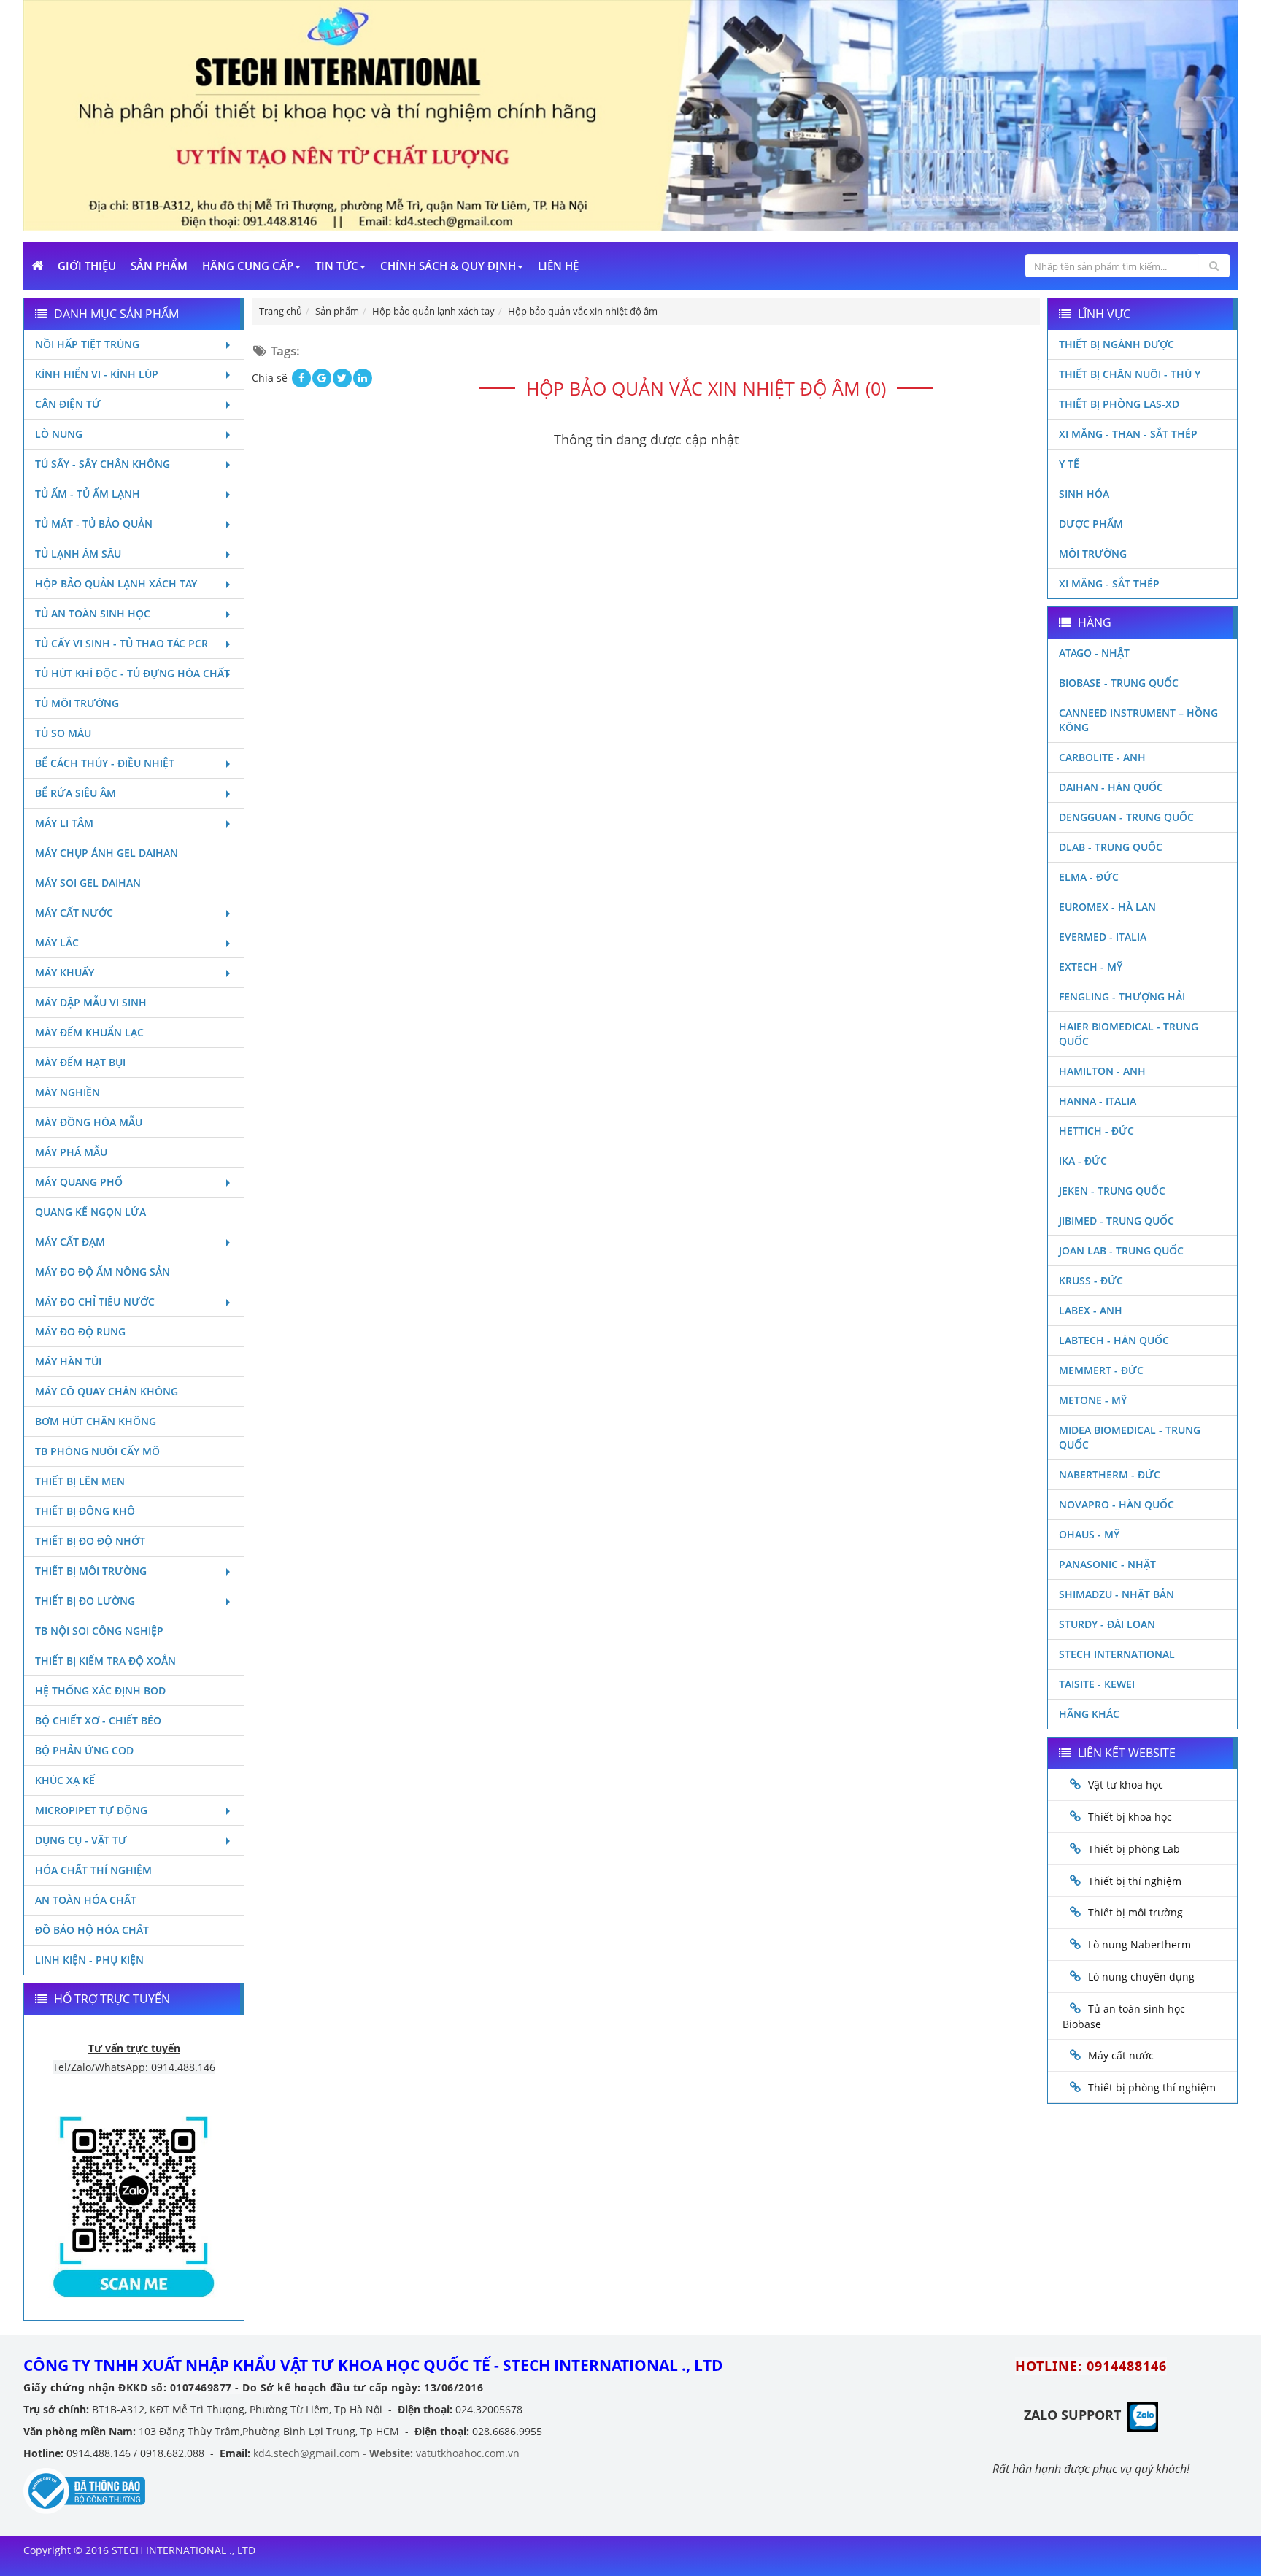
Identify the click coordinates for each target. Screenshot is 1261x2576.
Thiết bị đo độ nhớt (90, 1541)
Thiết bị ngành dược (1117, 344)
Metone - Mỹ (1093, 1400)
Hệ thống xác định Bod (100, 1690)
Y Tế (1069, 464)
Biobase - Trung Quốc (1119, 683)
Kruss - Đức (1091, 1280)
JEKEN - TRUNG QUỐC (1112, 1191)
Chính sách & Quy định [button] (448, 266)
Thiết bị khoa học (1130, 1817)
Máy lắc (57, 942)
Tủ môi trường (77, 703)
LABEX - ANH (1091, 1310)
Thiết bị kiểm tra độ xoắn (105, 1661)
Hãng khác (1089, 1714)
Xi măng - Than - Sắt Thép (1128, 434)
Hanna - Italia (1098, 1101)
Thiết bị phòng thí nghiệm (1152, 2087)
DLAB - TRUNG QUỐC (1111, 847)
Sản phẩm (159, 266)
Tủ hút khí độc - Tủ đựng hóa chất (132, 673)
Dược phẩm (1091, 524)
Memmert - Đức (1101, 1370)
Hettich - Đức (1096, 1131)
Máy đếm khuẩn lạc (89, 1032)
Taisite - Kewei (1097, 1684)
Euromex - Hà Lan (1107, 907)
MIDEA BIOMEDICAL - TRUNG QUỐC (1130, 1437)
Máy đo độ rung (80, 1331)
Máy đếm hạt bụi (80, 1062)
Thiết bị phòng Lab (1134, 1849)
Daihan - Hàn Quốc (1111, 787)
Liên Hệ (558, 266)
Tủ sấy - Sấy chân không (103, 464)
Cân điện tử (68, 404)
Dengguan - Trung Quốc (1126, 817)
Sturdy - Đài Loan (1107, 1624)
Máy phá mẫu (71, 1152)
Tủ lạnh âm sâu (78, 554)
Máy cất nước (74, 913)
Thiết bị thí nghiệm (1135, 1881)
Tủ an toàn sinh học (93, 613)
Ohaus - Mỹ (1089, 1534)
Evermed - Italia (1103, 937)
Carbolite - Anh (1102, 757)
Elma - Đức (1089, 877)
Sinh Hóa (1084, 494)
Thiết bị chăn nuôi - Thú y (1130, 374)
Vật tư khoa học (1126, 1785)
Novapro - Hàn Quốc (1117, 1504)
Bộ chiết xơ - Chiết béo (98, 1720)
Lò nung (59, 434)
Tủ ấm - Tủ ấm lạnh (88, 494)
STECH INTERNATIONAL (1117, 1654)
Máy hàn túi (68, 1361)
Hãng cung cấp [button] (248, 266)
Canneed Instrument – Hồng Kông (1138, 720)
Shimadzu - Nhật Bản (1117, 1594)
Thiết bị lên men (80, 1481)
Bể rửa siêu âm (76, 793)
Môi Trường (1093, 554)
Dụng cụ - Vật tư (81, 1840)
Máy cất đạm (70, 1242)
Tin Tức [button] (337, 266)
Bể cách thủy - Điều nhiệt (105, 763)
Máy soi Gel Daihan (88, 883)
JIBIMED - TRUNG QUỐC (1117, 1220)
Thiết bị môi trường (91, 1571)
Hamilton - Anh (1102, 1071)
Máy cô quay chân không (107, 1391)
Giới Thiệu (87, 266)
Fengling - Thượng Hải (1122, 996)
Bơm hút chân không (96, 1421)
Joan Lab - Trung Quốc (1121, 1250)
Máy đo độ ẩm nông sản (103, 1272)
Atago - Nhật (1094, 653)
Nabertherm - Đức (1110, 1474)
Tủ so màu (63, 733)
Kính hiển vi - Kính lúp (97, 374)
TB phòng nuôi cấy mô (97, 1451)
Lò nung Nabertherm (1139, 1944)
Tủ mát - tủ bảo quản (94, 524)
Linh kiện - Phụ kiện (89, 1960)
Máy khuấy (65, 972)
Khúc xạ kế (65, 1780)
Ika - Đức (1083, 1161)
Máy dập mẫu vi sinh (91, 1002)
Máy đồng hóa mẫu (89, 1122)
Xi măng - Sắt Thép (1109, 583)
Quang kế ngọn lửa (90, 1212)
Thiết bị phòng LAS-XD (1119, 404)
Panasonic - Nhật (1107, 1564)
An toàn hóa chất (86, 1900)
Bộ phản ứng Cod (84, 1750)
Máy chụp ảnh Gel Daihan (107, 853)
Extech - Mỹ (1091, 967)
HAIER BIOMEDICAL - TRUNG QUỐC (1129, 1034)
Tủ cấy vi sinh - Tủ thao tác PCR (122, 643)
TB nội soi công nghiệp (99, 1631)
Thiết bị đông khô (85, 1511)
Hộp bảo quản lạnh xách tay (116, 583)
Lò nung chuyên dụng (1141, 1977)
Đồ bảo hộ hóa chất (92, 1930)
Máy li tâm (64, 823)
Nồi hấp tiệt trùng (87, 344)
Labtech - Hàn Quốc (1114, 1340)
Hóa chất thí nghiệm (93, 1870)
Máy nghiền (68, 1092)
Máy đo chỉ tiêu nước (95, 1302)
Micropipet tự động (91, 1810)
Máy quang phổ (79, 1182)
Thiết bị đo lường (85, 1601)
